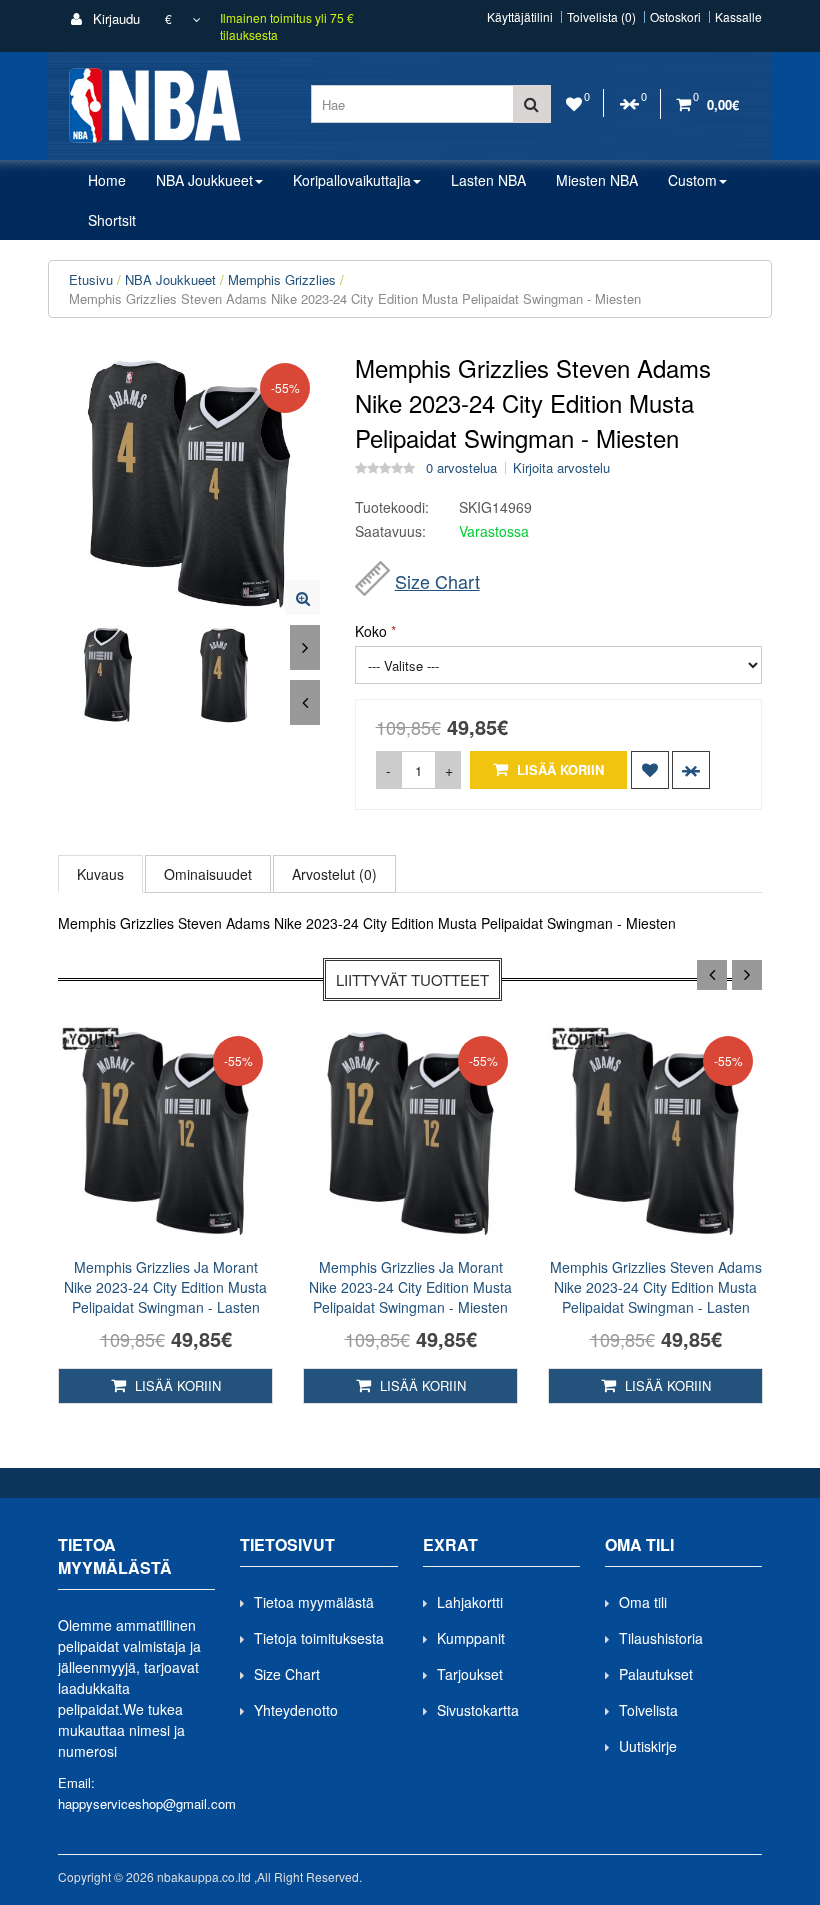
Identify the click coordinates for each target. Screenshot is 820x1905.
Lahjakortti (470, 1602)
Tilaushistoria (661, 1638)
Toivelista (648, 1710)
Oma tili (643, 1602)
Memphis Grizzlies (282, 279)
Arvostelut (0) (334, 874)
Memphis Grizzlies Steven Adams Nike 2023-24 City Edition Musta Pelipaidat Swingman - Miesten (355, 298)
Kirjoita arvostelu (561, 468)
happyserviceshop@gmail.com (147, 1803)
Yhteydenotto (296, 1710)
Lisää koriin (558, 769)
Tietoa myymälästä (314, 1602)
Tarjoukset (470, 1674)
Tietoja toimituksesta (319, 1638)
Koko (371, 631)
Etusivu (91, 279)
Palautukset (656, 1674)
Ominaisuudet (208, 874)
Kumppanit (471, 1638)
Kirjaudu (114, 18)
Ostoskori (675, 17)
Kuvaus (100, 874)
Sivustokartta (478, 1710)
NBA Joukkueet (170, 279)
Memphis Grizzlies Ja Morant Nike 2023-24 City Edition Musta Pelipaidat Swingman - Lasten (165, 1287)
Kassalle (738, 17)
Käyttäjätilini (520, 17)
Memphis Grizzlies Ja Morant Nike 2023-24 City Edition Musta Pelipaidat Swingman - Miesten (410, 1287)
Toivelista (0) (601, 17)
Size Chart (437, 581)
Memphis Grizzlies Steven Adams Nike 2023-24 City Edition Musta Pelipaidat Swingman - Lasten (656, 1287)
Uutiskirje (648, 1746)
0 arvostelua (461, 468)
